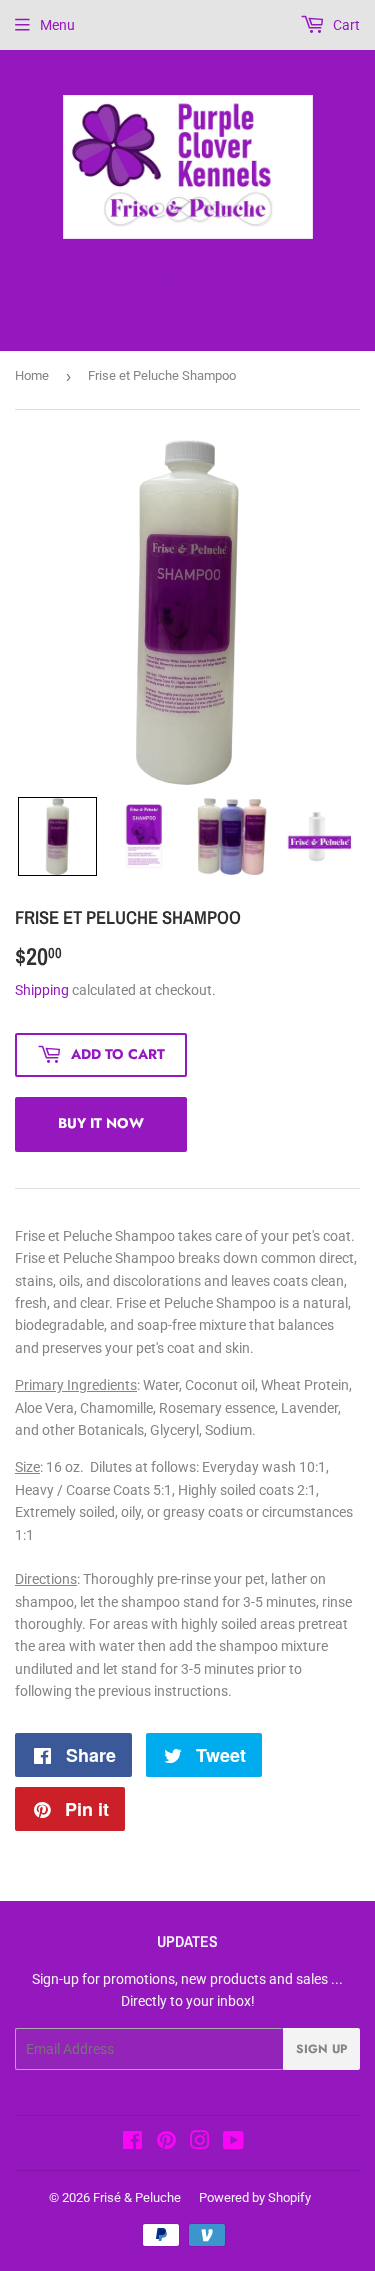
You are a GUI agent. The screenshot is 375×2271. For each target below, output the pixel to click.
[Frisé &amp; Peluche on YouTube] (233, 2143)
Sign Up (321, 2049)
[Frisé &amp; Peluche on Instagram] (200, 2143)
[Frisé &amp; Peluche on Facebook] (132, 2143)
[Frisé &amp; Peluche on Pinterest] (166, 2143)
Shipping (42, 990)
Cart (345, 25)
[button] (57, 836)
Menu (57, 25)
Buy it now (101, 1123)
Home (32, 375)
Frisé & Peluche (137, 2197)
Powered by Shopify (255, 2197)
